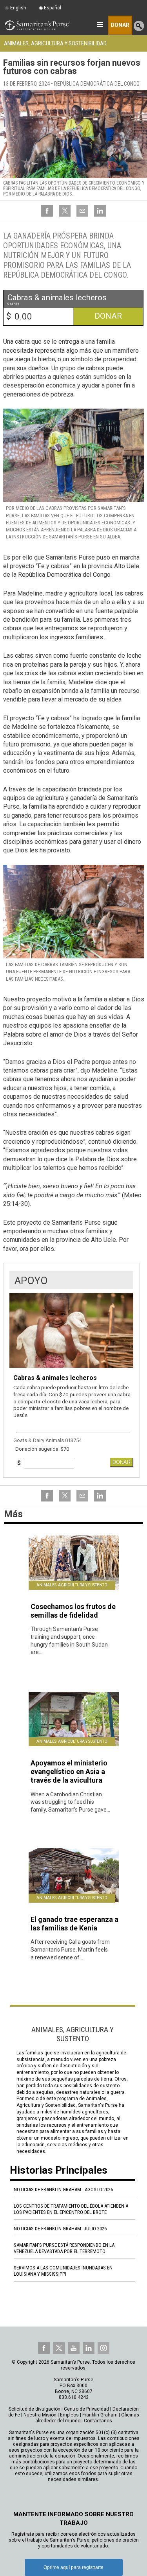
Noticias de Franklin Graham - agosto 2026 (63, 2189)
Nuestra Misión (40, 2415)
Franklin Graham (100, 2415)
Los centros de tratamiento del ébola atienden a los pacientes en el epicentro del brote (71, 2209)
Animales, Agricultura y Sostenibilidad (55, 43)
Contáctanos (98, 2421)
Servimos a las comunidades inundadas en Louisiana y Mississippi (63, 2271)
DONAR (122, 1462)
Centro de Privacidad (86, 2409)
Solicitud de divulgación (34, 2409)
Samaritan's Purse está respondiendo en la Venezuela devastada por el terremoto (64, 2248)
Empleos (69, 2415)
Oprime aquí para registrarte (73, 2567)
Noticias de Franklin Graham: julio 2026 (60, 2229)
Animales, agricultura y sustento (72, 1585)
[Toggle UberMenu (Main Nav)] (100, 25)
